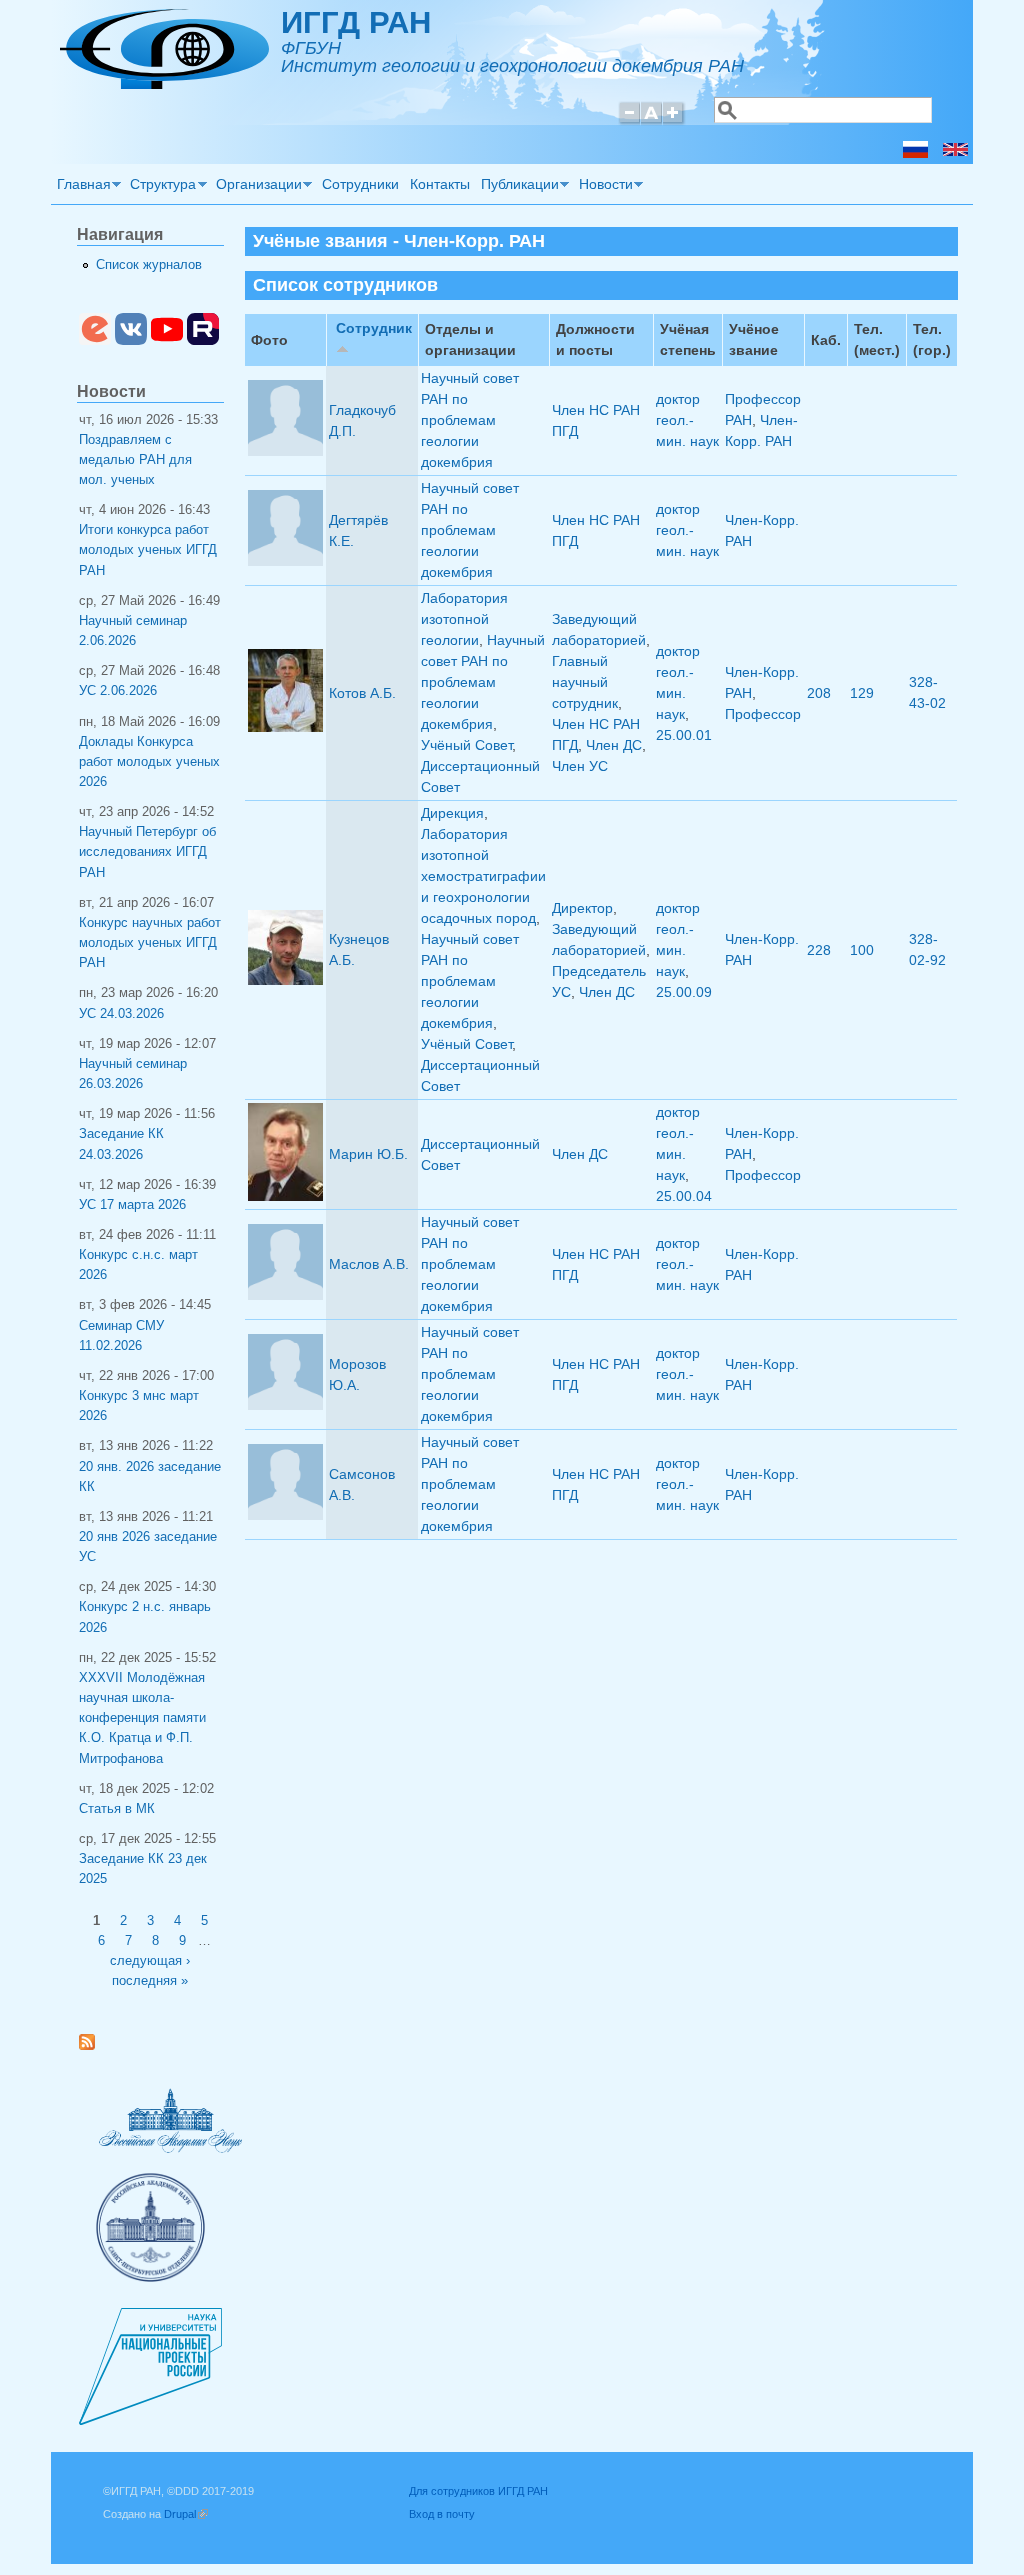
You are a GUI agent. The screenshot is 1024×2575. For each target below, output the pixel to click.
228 (819, 950)
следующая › (150, 1961)
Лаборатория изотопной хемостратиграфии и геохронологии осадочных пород (483, 876)
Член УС (580, 766)
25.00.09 (684, 992)
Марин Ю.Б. (368, 1154)
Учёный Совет (466, 745)
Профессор (763, 714)
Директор (582, 908)
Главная (81, 187)
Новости (603, 187)
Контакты (440, 184)
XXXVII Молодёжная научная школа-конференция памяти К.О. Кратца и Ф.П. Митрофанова (142, 1718)
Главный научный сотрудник (585, 682)
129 (862, 693)
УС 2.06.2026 (118, 691)
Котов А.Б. (362, 693)
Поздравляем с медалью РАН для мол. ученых (135, 460)
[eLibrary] (95, 341)
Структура (161, 187)
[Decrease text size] (629, 121)
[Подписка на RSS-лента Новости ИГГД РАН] (94, 2046)
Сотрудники (360, 184)
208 (819, 693)
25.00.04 (684, 1196)
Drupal (186, 2514)
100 (862, 950)
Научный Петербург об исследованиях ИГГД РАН (147, 852)
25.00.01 (684, 735)
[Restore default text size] (651, 121)
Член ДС (614, 745)
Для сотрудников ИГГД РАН (478, 2491)
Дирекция (452, 813)
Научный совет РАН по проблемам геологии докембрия (470, 420)
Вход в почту (442, 2514)
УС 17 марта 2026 (132, 1205)
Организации (256, 187)
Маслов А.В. (369, 1264)
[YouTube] (167, 341)
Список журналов (149, 265)
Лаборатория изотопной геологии (464, 619)
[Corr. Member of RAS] (955, 153)
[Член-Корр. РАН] (915, 153)
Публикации (517, 187)
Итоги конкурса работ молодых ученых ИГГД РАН (148, 550)
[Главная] (164, 84)
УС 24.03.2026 (121, 1014)
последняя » (150, 1981)
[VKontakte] (131, 341)
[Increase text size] (674, 121)
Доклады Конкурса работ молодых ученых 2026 (149, 762)
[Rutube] (203, 341)
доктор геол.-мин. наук (687, 420)
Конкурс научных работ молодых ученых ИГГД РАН (150, 943)
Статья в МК (117, 1809)
